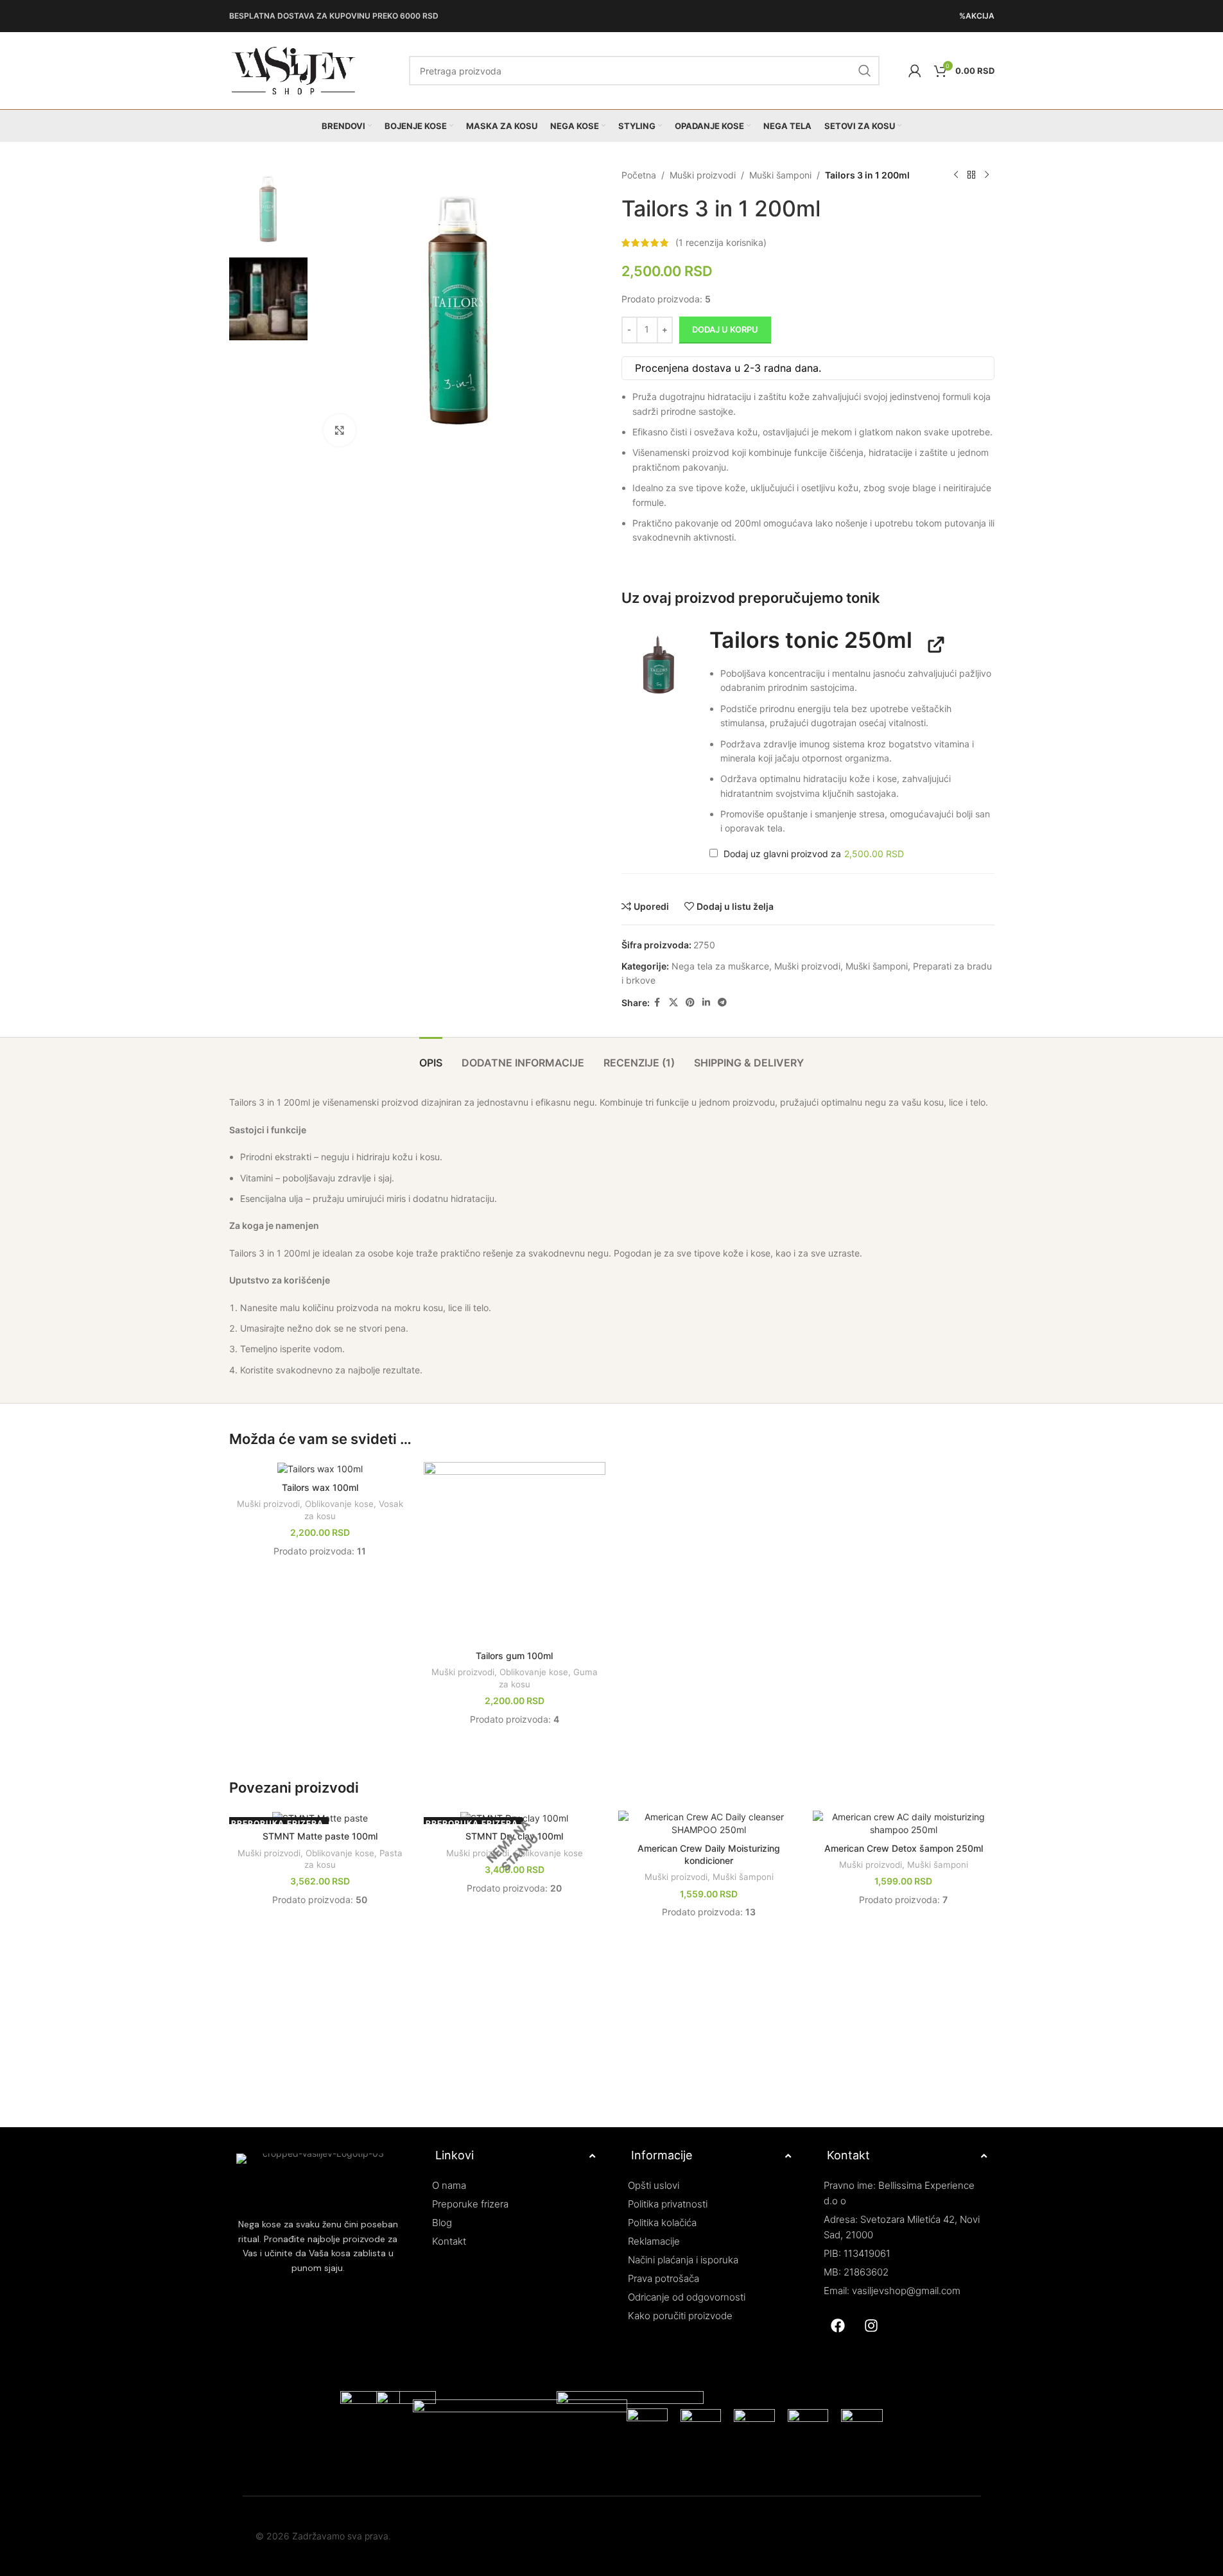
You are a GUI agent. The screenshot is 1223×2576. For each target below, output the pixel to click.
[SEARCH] (865, 71)
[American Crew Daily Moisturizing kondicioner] (709, 1823)
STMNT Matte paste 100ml (320, 1836)
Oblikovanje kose (339, 1504)
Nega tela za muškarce (720, 966)
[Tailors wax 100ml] (320, 1469)
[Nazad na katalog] (971, 175)
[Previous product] (956, 175)
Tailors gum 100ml (514, 1656)
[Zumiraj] (340, 430)
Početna (639, 175)
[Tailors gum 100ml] (515, 1553)
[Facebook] (838, 2326)
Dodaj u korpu (725, 329)
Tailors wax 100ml (320, 1487)
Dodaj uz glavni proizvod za (812, 854)
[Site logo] (293, 70)
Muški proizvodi (703, 175)
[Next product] (987, 175)
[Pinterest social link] (690, 1003)
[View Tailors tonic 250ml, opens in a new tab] (932, 644)
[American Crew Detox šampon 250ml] (904, 1823)
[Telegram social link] (722, 1003)
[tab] (431, 1057)
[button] (659, 665)
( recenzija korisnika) (721, 242)
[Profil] (915, 71)
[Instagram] (871, 2326)
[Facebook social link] (657, 1003)
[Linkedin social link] (706, 1003)
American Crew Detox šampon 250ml (904, 1848)
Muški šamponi (780, 175)
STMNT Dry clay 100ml (514, 1836)
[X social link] (673, 1003)
